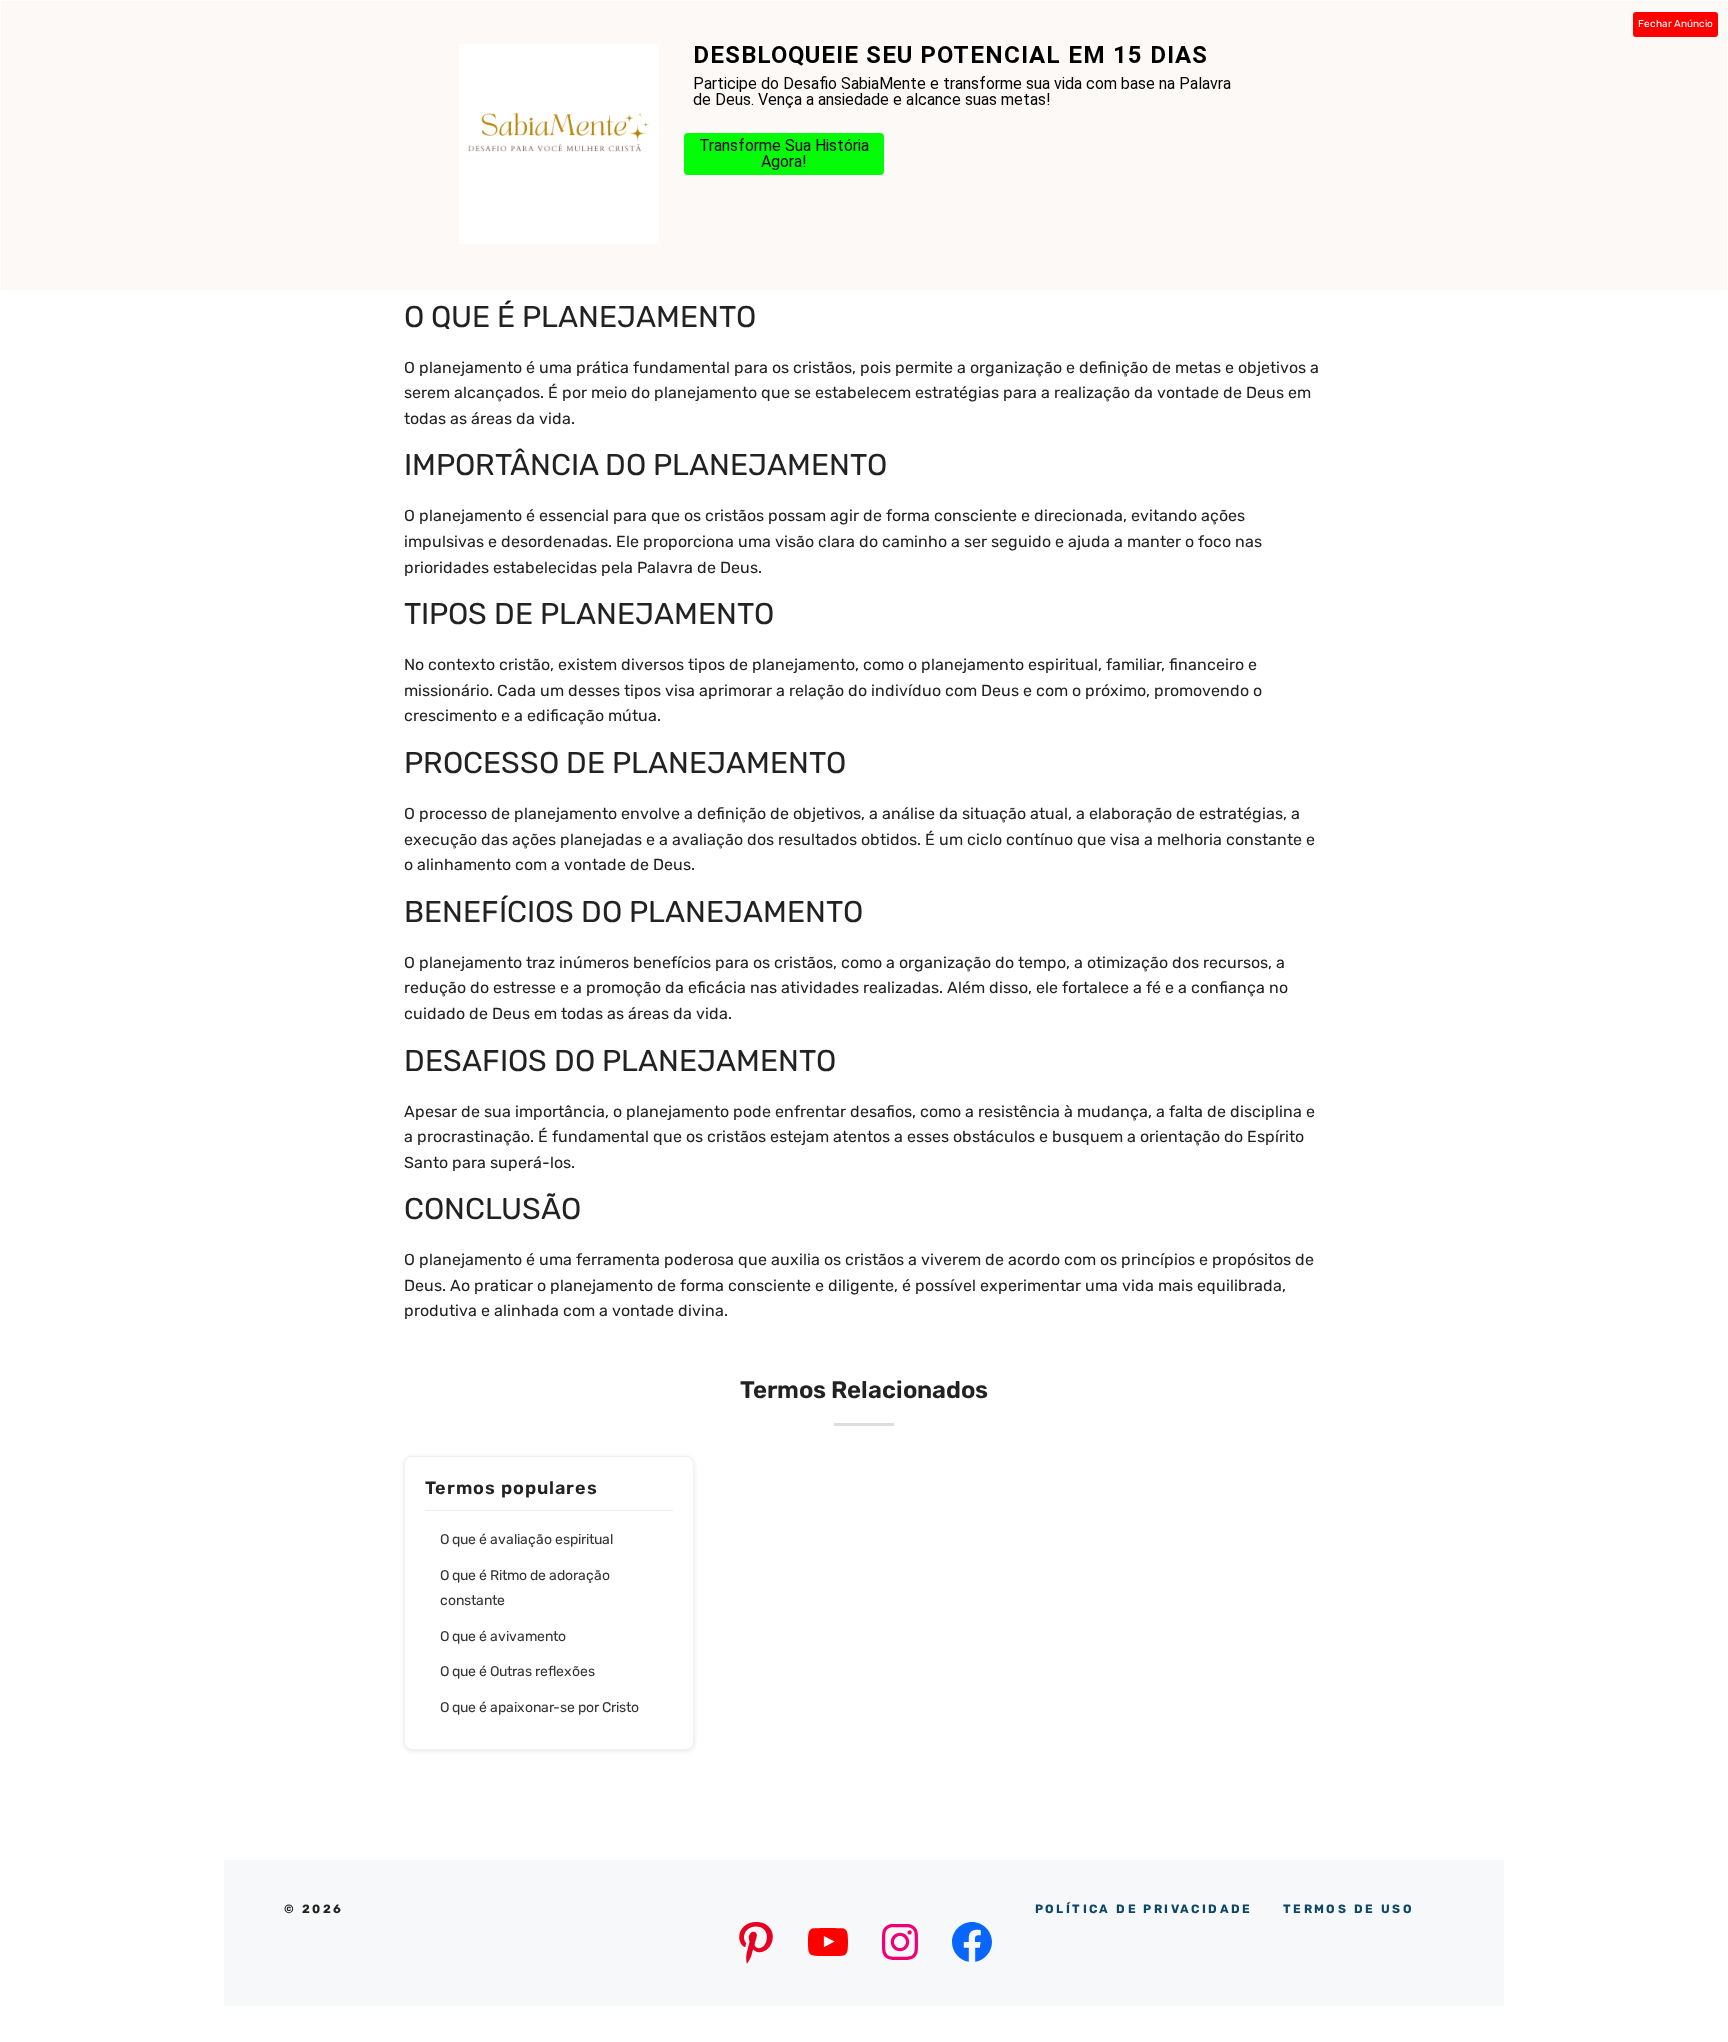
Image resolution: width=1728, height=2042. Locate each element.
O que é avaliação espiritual (526, 1539)
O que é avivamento (503, 1636)
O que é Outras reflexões (517, 1671)
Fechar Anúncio (1675, 24)
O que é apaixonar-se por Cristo (539, 1707)
